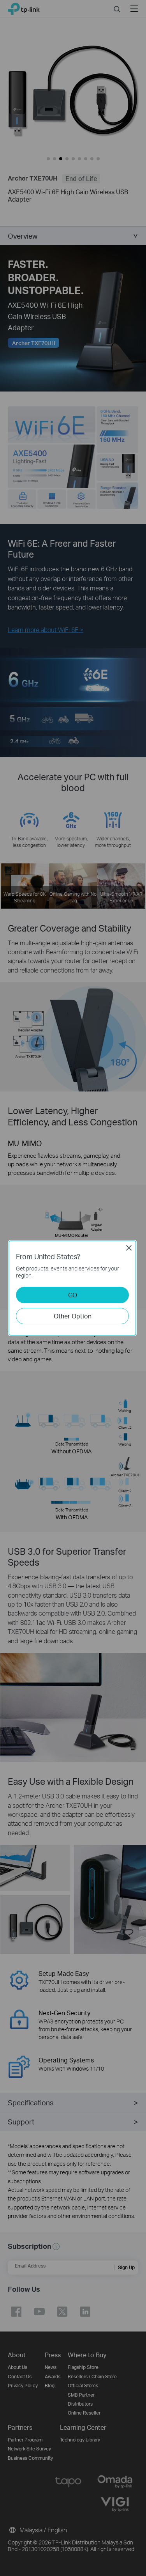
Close (129, 1248)
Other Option (73, 1316)
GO (73, 1295)
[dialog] (73, 1288)
